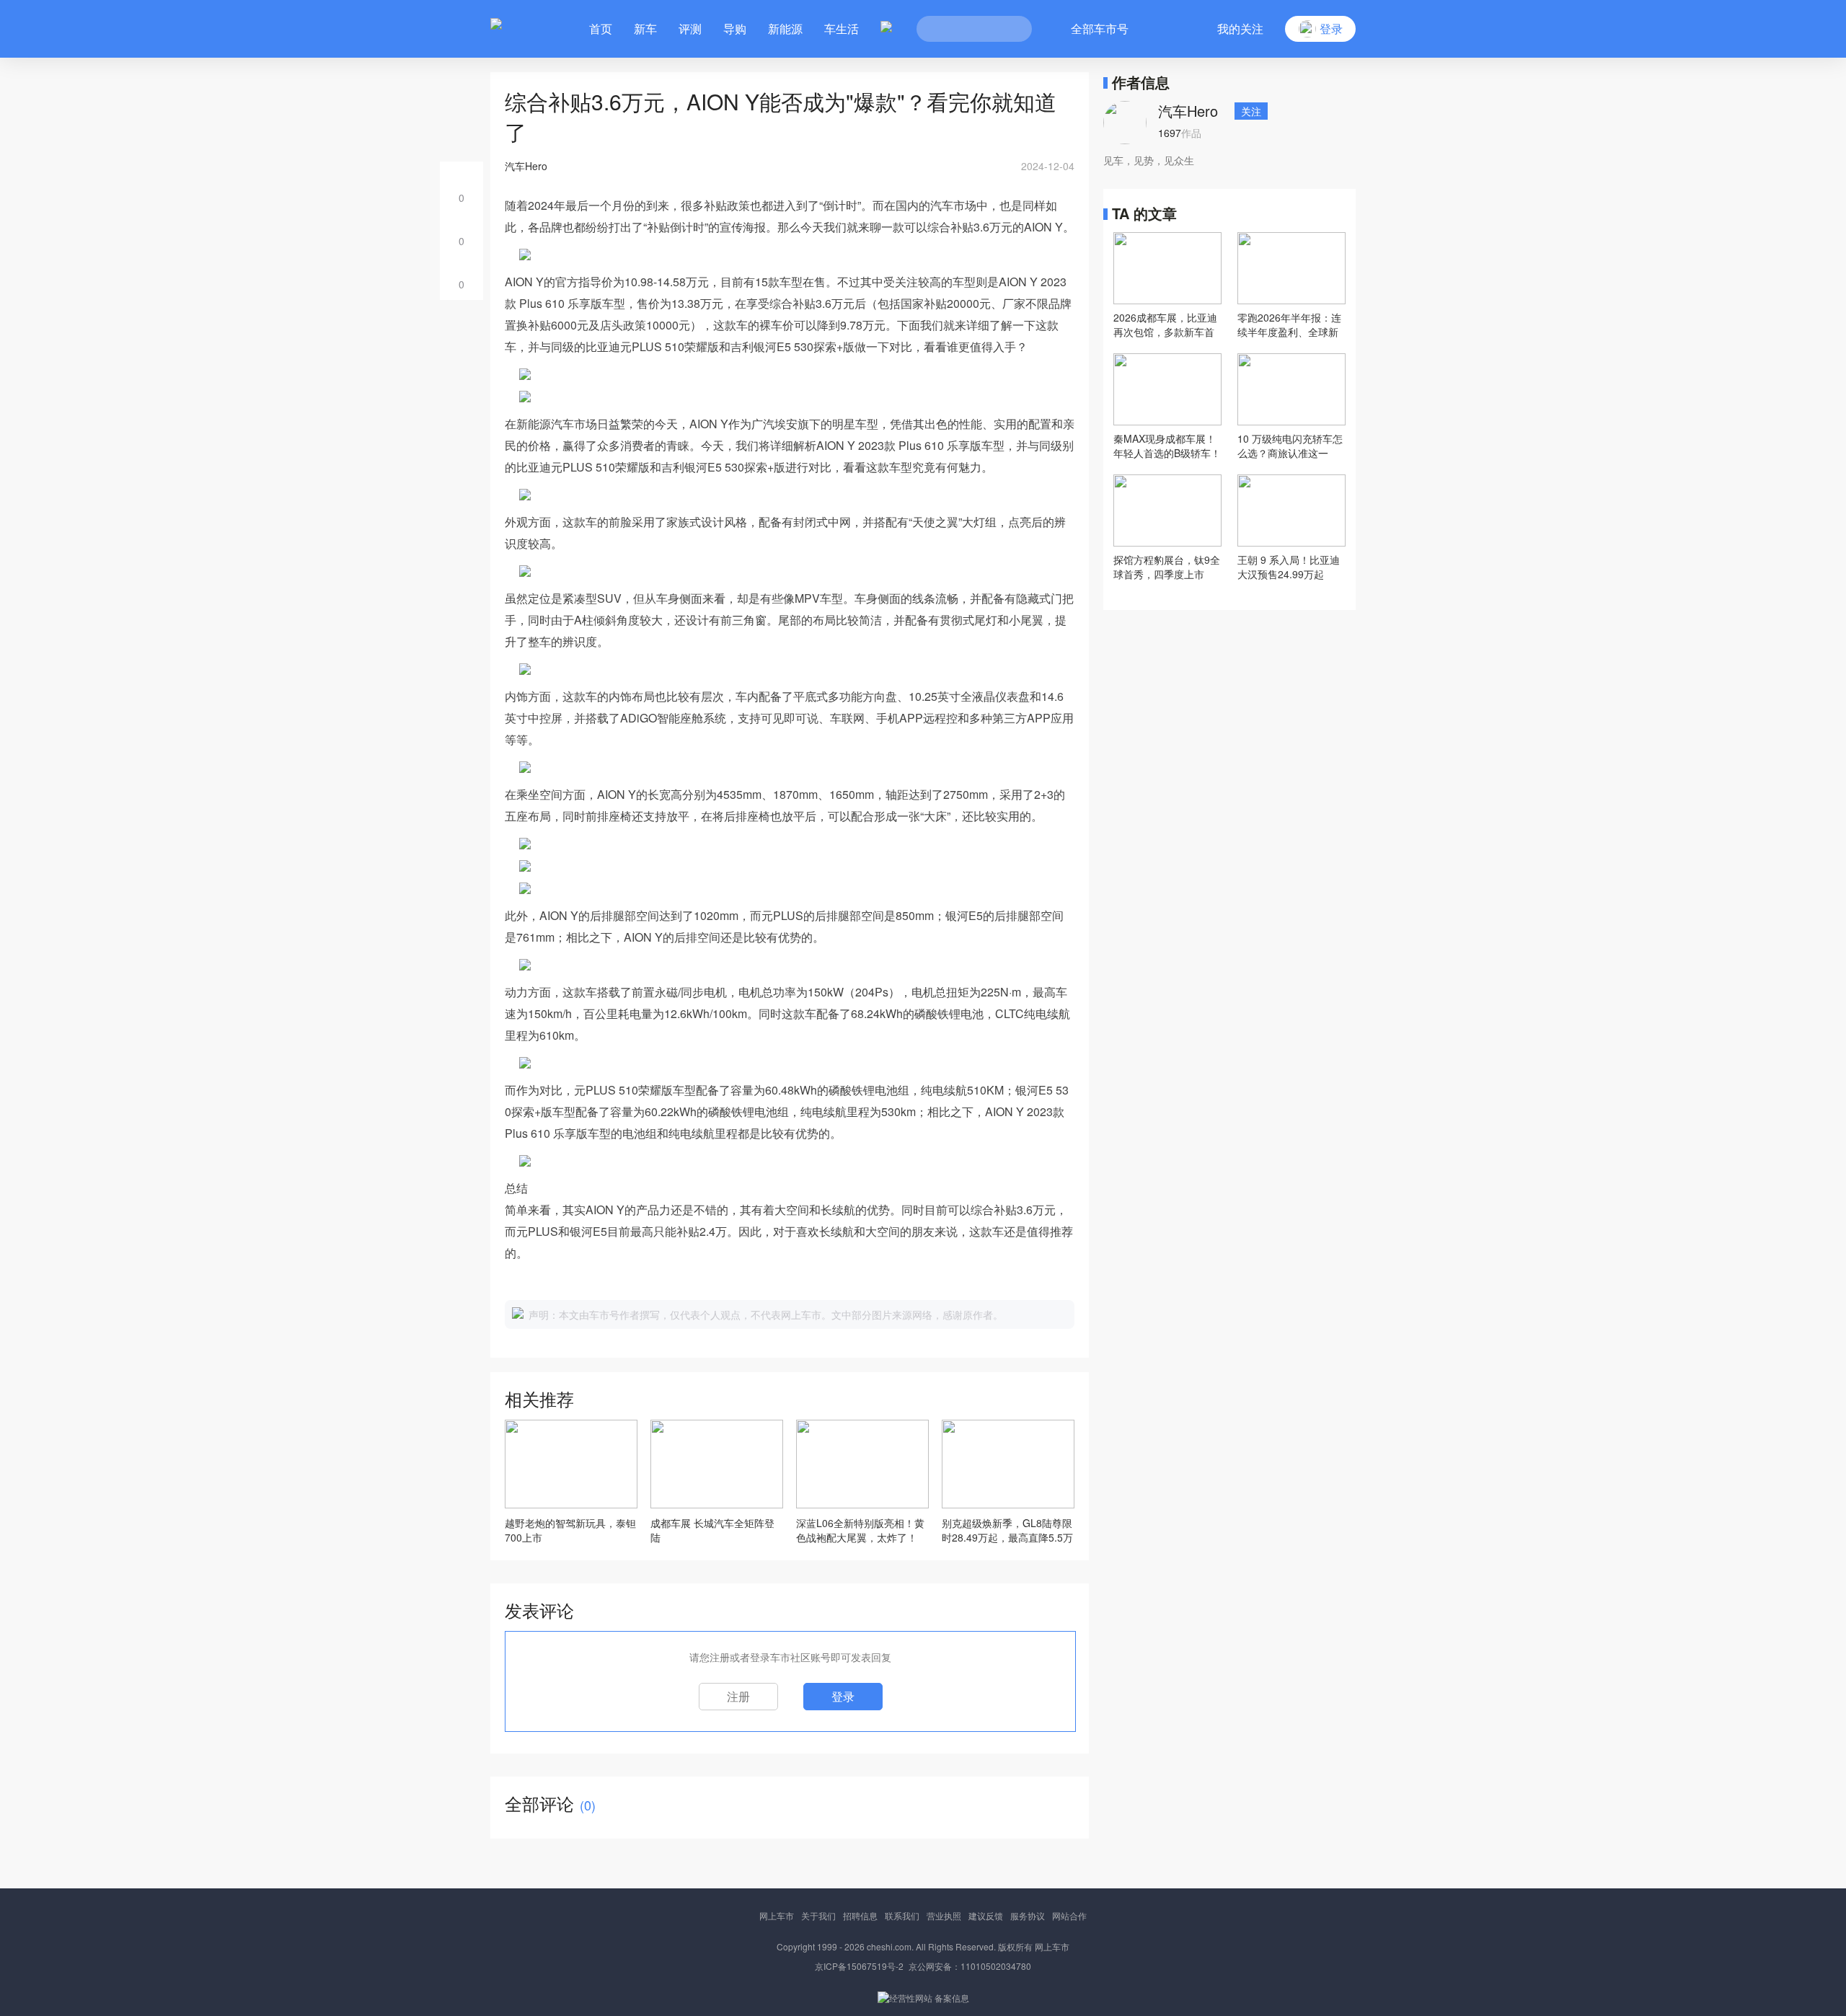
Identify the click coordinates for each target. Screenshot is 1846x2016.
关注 (1251, 111)
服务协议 (1028, 1915)
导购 (735, 28)
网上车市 (777, 1915)
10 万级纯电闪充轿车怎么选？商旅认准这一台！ (1290, 446)
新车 (645, 28)
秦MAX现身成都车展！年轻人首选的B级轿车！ (1167, 446)
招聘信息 (860, 1915)
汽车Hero (1188, 111)
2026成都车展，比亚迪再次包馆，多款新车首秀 (1165, 324)
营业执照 (944, 1915)
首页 (601, 28)
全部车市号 (1100, 28)
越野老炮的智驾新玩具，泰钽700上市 (570, 1530)
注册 (738, 1696)
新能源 (785, 28)
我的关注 (1240, 28)
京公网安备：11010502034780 (970, 1966)
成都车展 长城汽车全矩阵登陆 (712, 1530)
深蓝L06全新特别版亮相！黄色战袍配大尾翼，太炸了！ (860, 1530)
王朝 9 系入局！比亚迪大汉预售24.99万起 (1289, 567)
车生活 (842, 28)
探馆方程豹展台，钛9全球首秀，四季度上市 (1167, 567)
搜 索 (1010, 29)
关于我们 (818, 1915)
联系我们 (902, 1915)
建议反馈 (986, 1915)
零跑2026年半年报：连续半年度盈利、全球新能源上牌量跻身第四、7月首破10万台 (1291, 324)
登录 (843, 1696)
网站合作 (1069, 1915)
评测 (690, 28)
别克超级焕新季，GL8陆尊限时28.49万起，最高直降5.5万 (1007, 1530)
